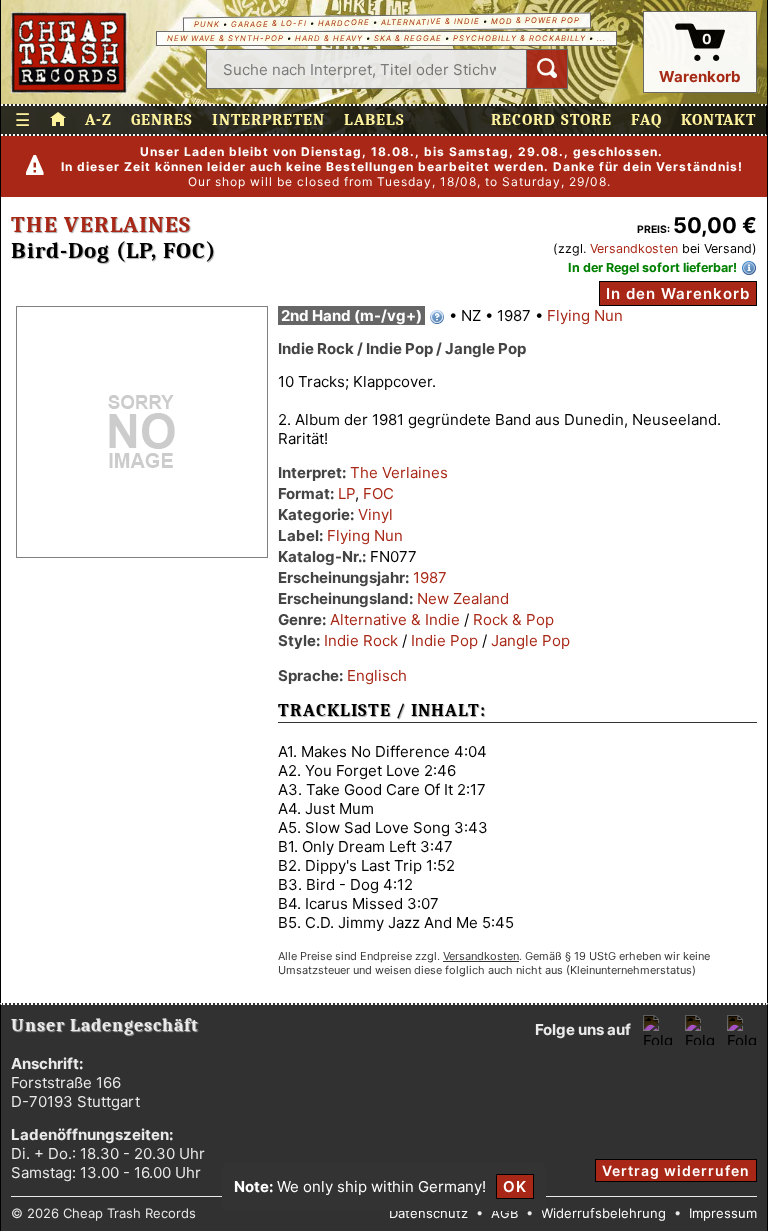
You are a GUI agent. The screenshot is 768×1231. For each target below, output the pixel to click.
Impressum (723, 1213)
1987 (430, 577)
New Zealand (463, 598)
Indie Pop (444, 640)
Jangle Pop (530, 640)
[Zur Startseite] (58, 120)
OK (515, 1186)
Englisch (377, 675)
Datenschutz (428, 1213)
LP (346, 493)
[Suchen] (547, 69)
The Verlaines (101, 225)
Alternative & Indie (429, 22)
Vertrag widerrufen (676, 1170)
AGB (504, 1213)
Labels (374, 120)
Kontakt (718, 120)
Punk (206, 24)
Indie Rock (361, 640)
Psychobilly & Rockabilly (519, 38)
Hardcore (343, 23)
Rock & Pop (513, 619)
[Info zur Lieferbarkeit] (749, 268)
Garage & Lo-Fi (268, 24)
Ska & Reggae (408, 38)
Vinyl (375, 514)
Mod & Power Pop (534, 20)
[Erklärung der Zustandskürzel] (437, 317)
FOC (378, 493)
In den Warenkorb (678, 293)
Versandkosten (634, 248)
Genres (162, 120)
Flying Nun (585, 315)
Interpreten (268, 120)
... (601, 38)
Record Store (551, 120)
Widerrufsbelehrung (603, 1213)
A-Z (98, 120)
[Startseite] (69, 52)
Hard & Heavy (329, 38)
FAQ (646, 120)
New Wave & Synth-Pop (225, 38)
